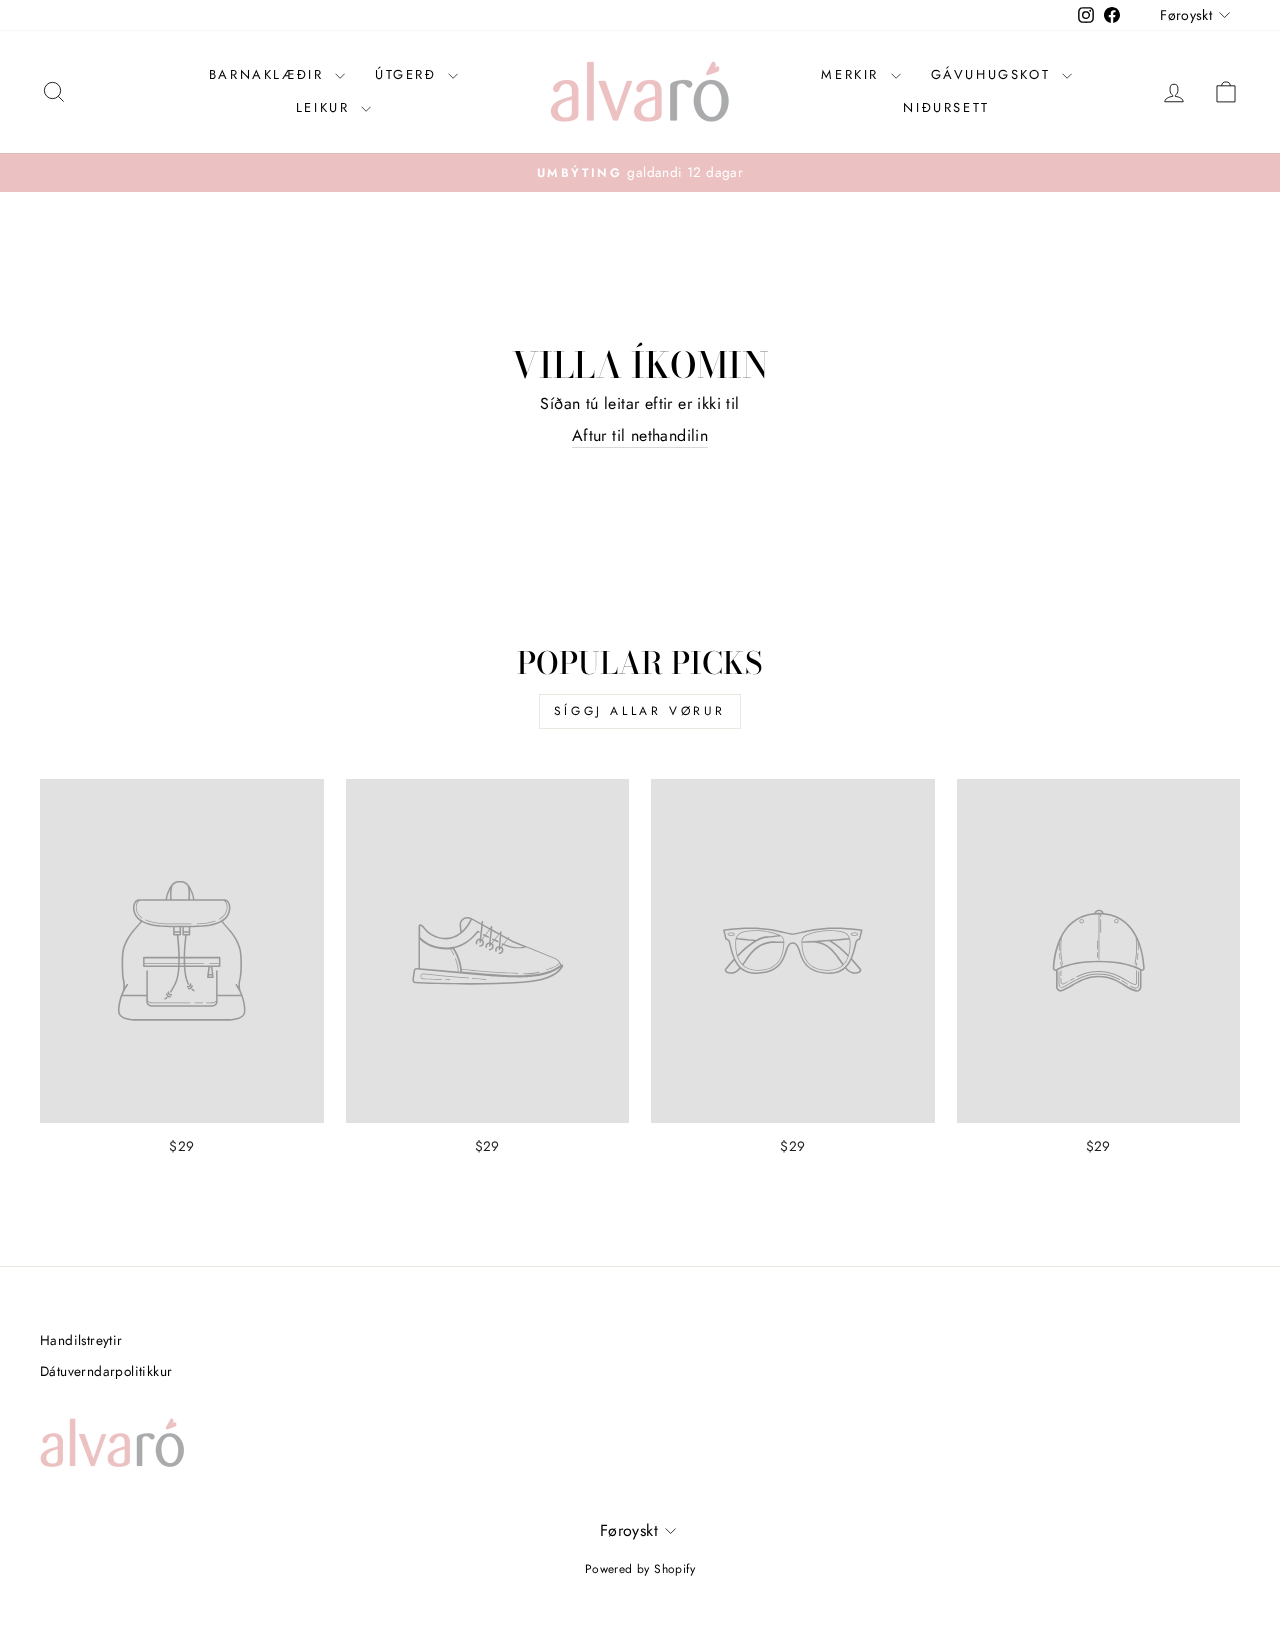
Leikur (326, 107)
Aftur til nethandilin (640, 436)
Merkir (853, 74)
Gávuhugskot (994, 74)
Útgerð (409, 74)
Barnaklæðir (269, 74)
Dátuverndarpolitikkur (106, 1371)
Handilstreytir (81, 1340)
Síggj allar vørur (640, 711)
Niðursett (946, 107)
